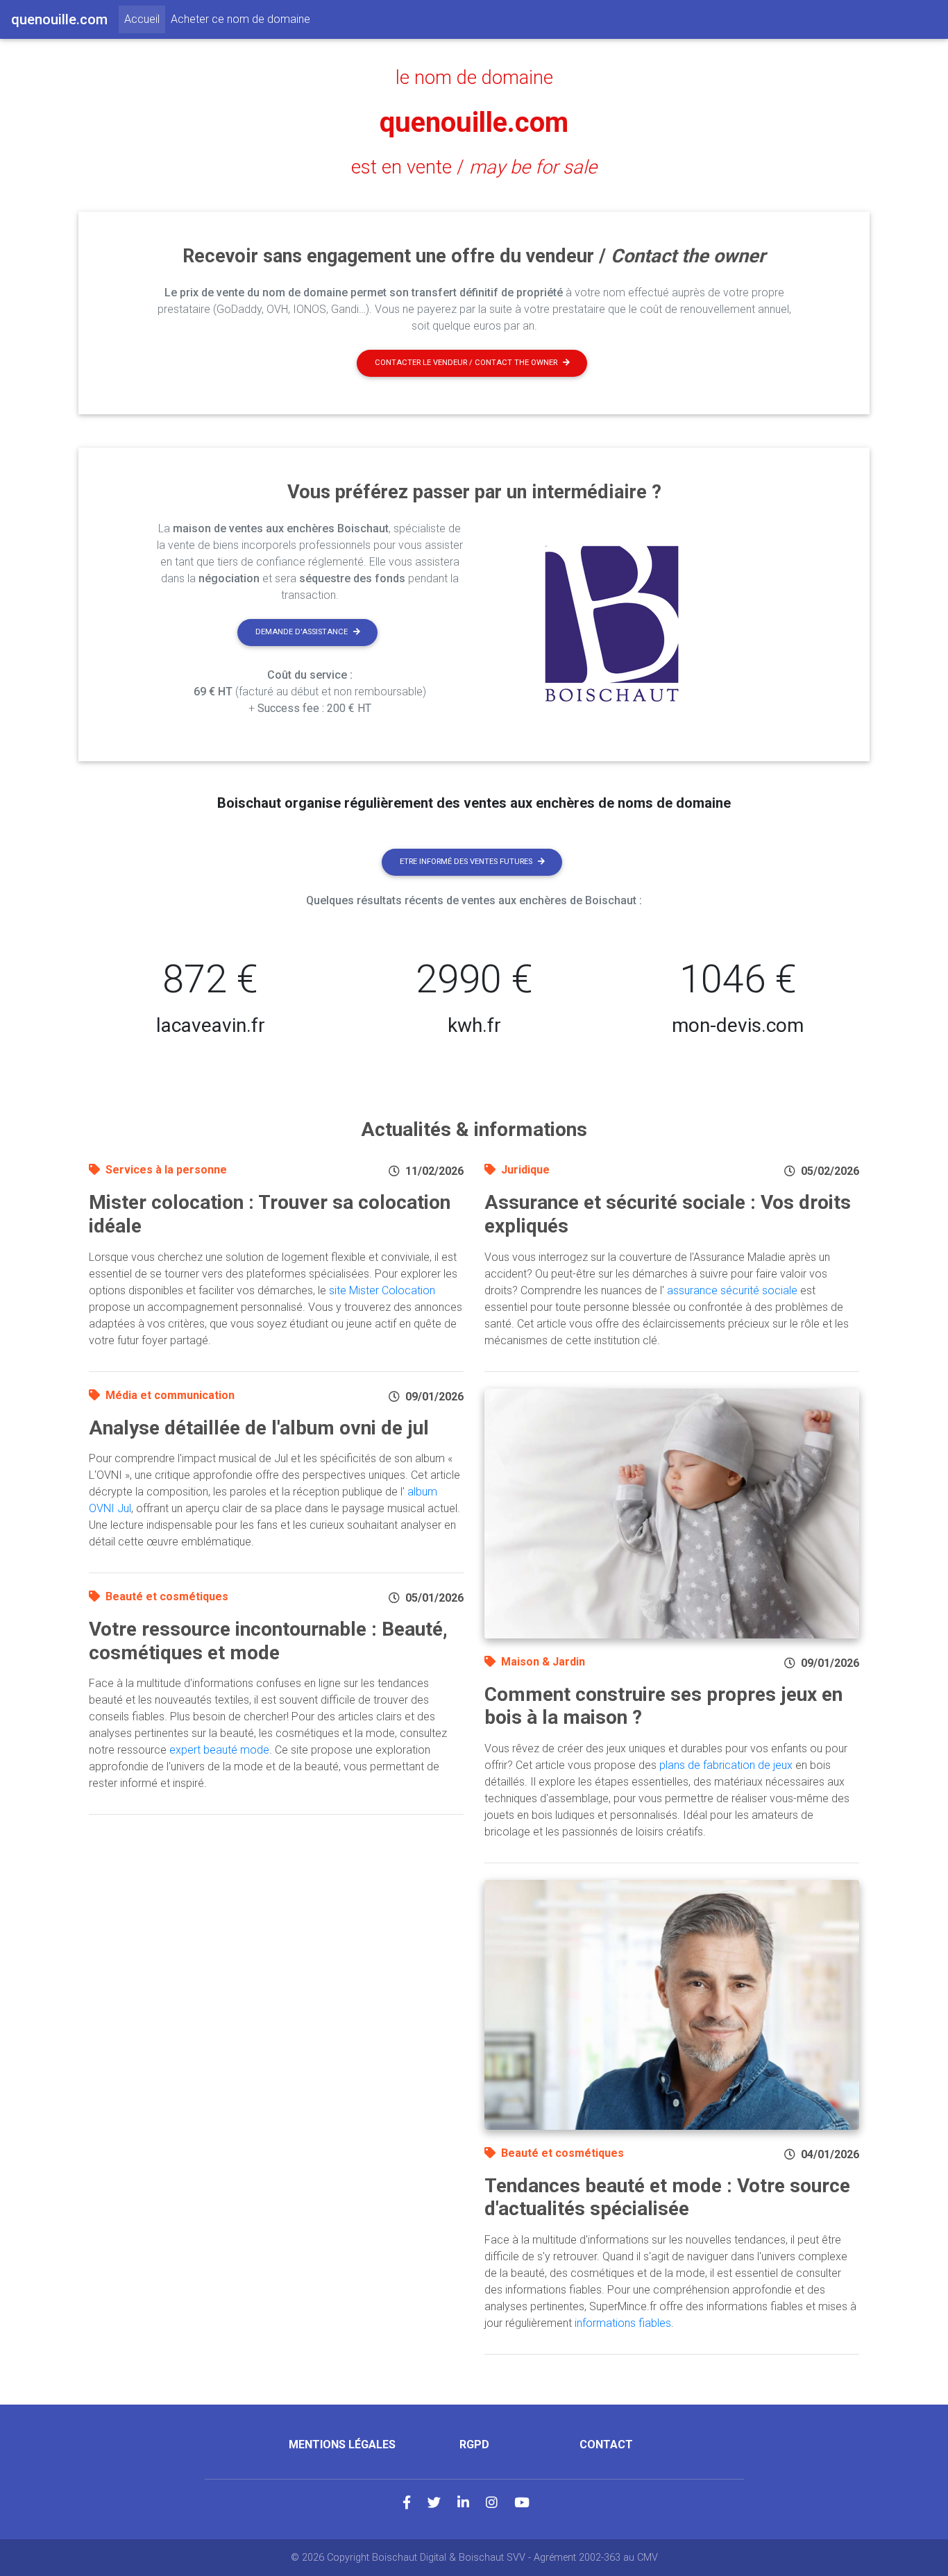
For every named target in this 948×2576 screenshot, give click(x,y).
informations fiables (623, 2323)
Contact (606, 2444)
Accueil (145, 19)
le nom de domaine (474, 78)
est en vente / (474, 167)
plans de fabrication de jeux (726, 1765)
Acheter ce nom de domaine (240, 19)
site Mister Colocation (382, 1290)
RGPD (474, 2444)
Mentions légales (342, 2444)
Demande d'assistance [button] (302, 632)
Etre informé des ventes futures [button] (466, 862)
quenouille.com (474, 122)
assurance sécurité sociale (732, 1290)
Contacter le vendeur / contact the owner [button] (466, 363)
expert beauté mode (219, 1750)
